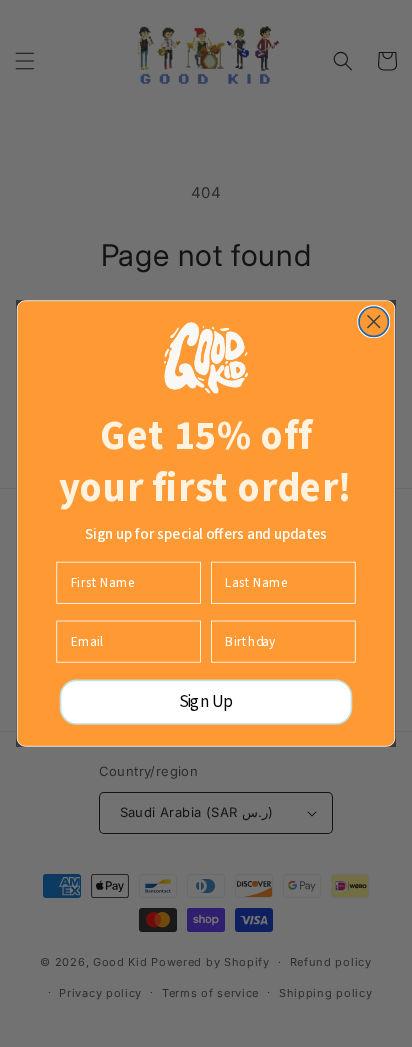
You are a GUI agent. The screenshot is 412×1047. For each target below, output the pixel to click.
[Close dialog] (373, 321)
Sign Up (206, 702)
